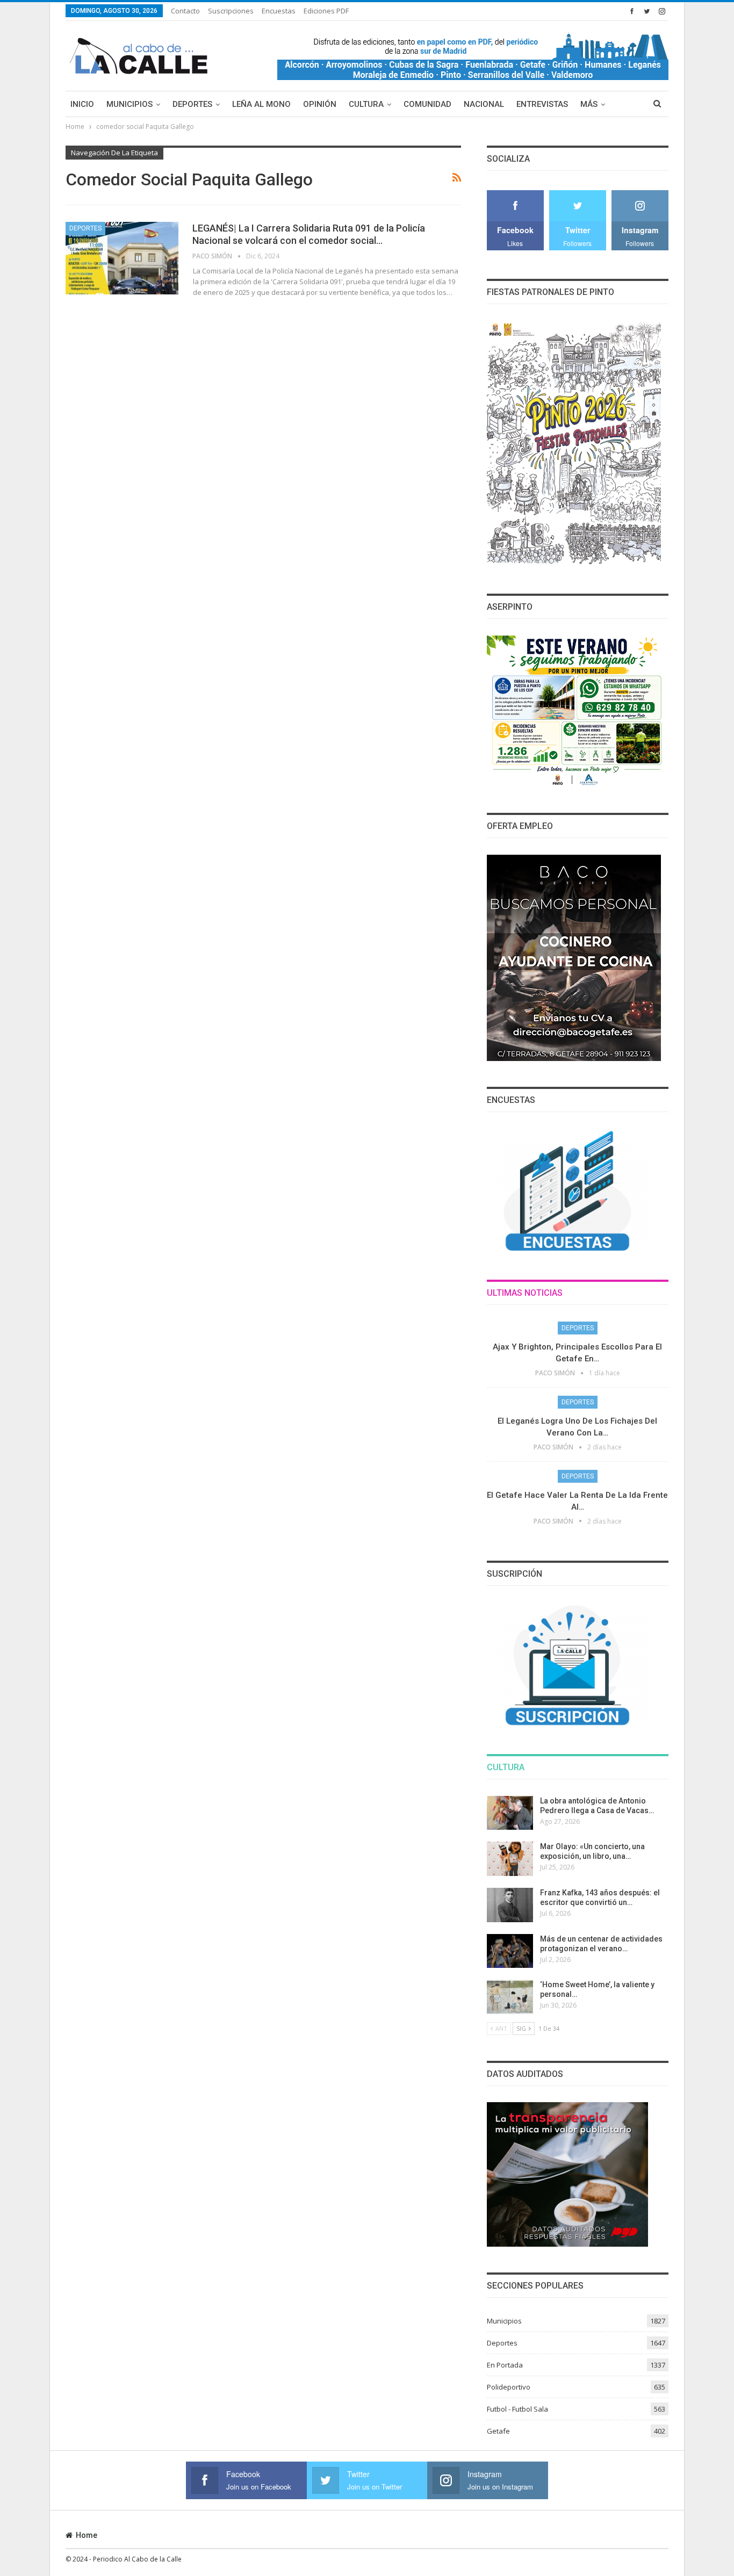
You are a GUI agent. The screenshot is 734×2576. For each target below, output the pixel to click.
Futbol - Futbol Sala (517, 2409)
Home (87, 2535)
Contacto (185, 11)
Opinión (320, 104)
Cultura (366, 104)
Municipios (129, 104)
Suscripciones (231, 11)
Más (589, 104)
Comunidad (427, 104)
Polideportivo (509, 2387)
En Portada (505, 2365)
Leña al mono (261, 104)
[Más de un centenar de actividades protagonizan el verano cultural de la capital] (510, 1951)
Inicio (82, 104)
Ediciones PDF (326, 11)
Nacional (484, 104)
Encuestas (279, 11)
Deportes (192, 104)
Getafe (498, 2431)
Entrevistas (542, 104)
